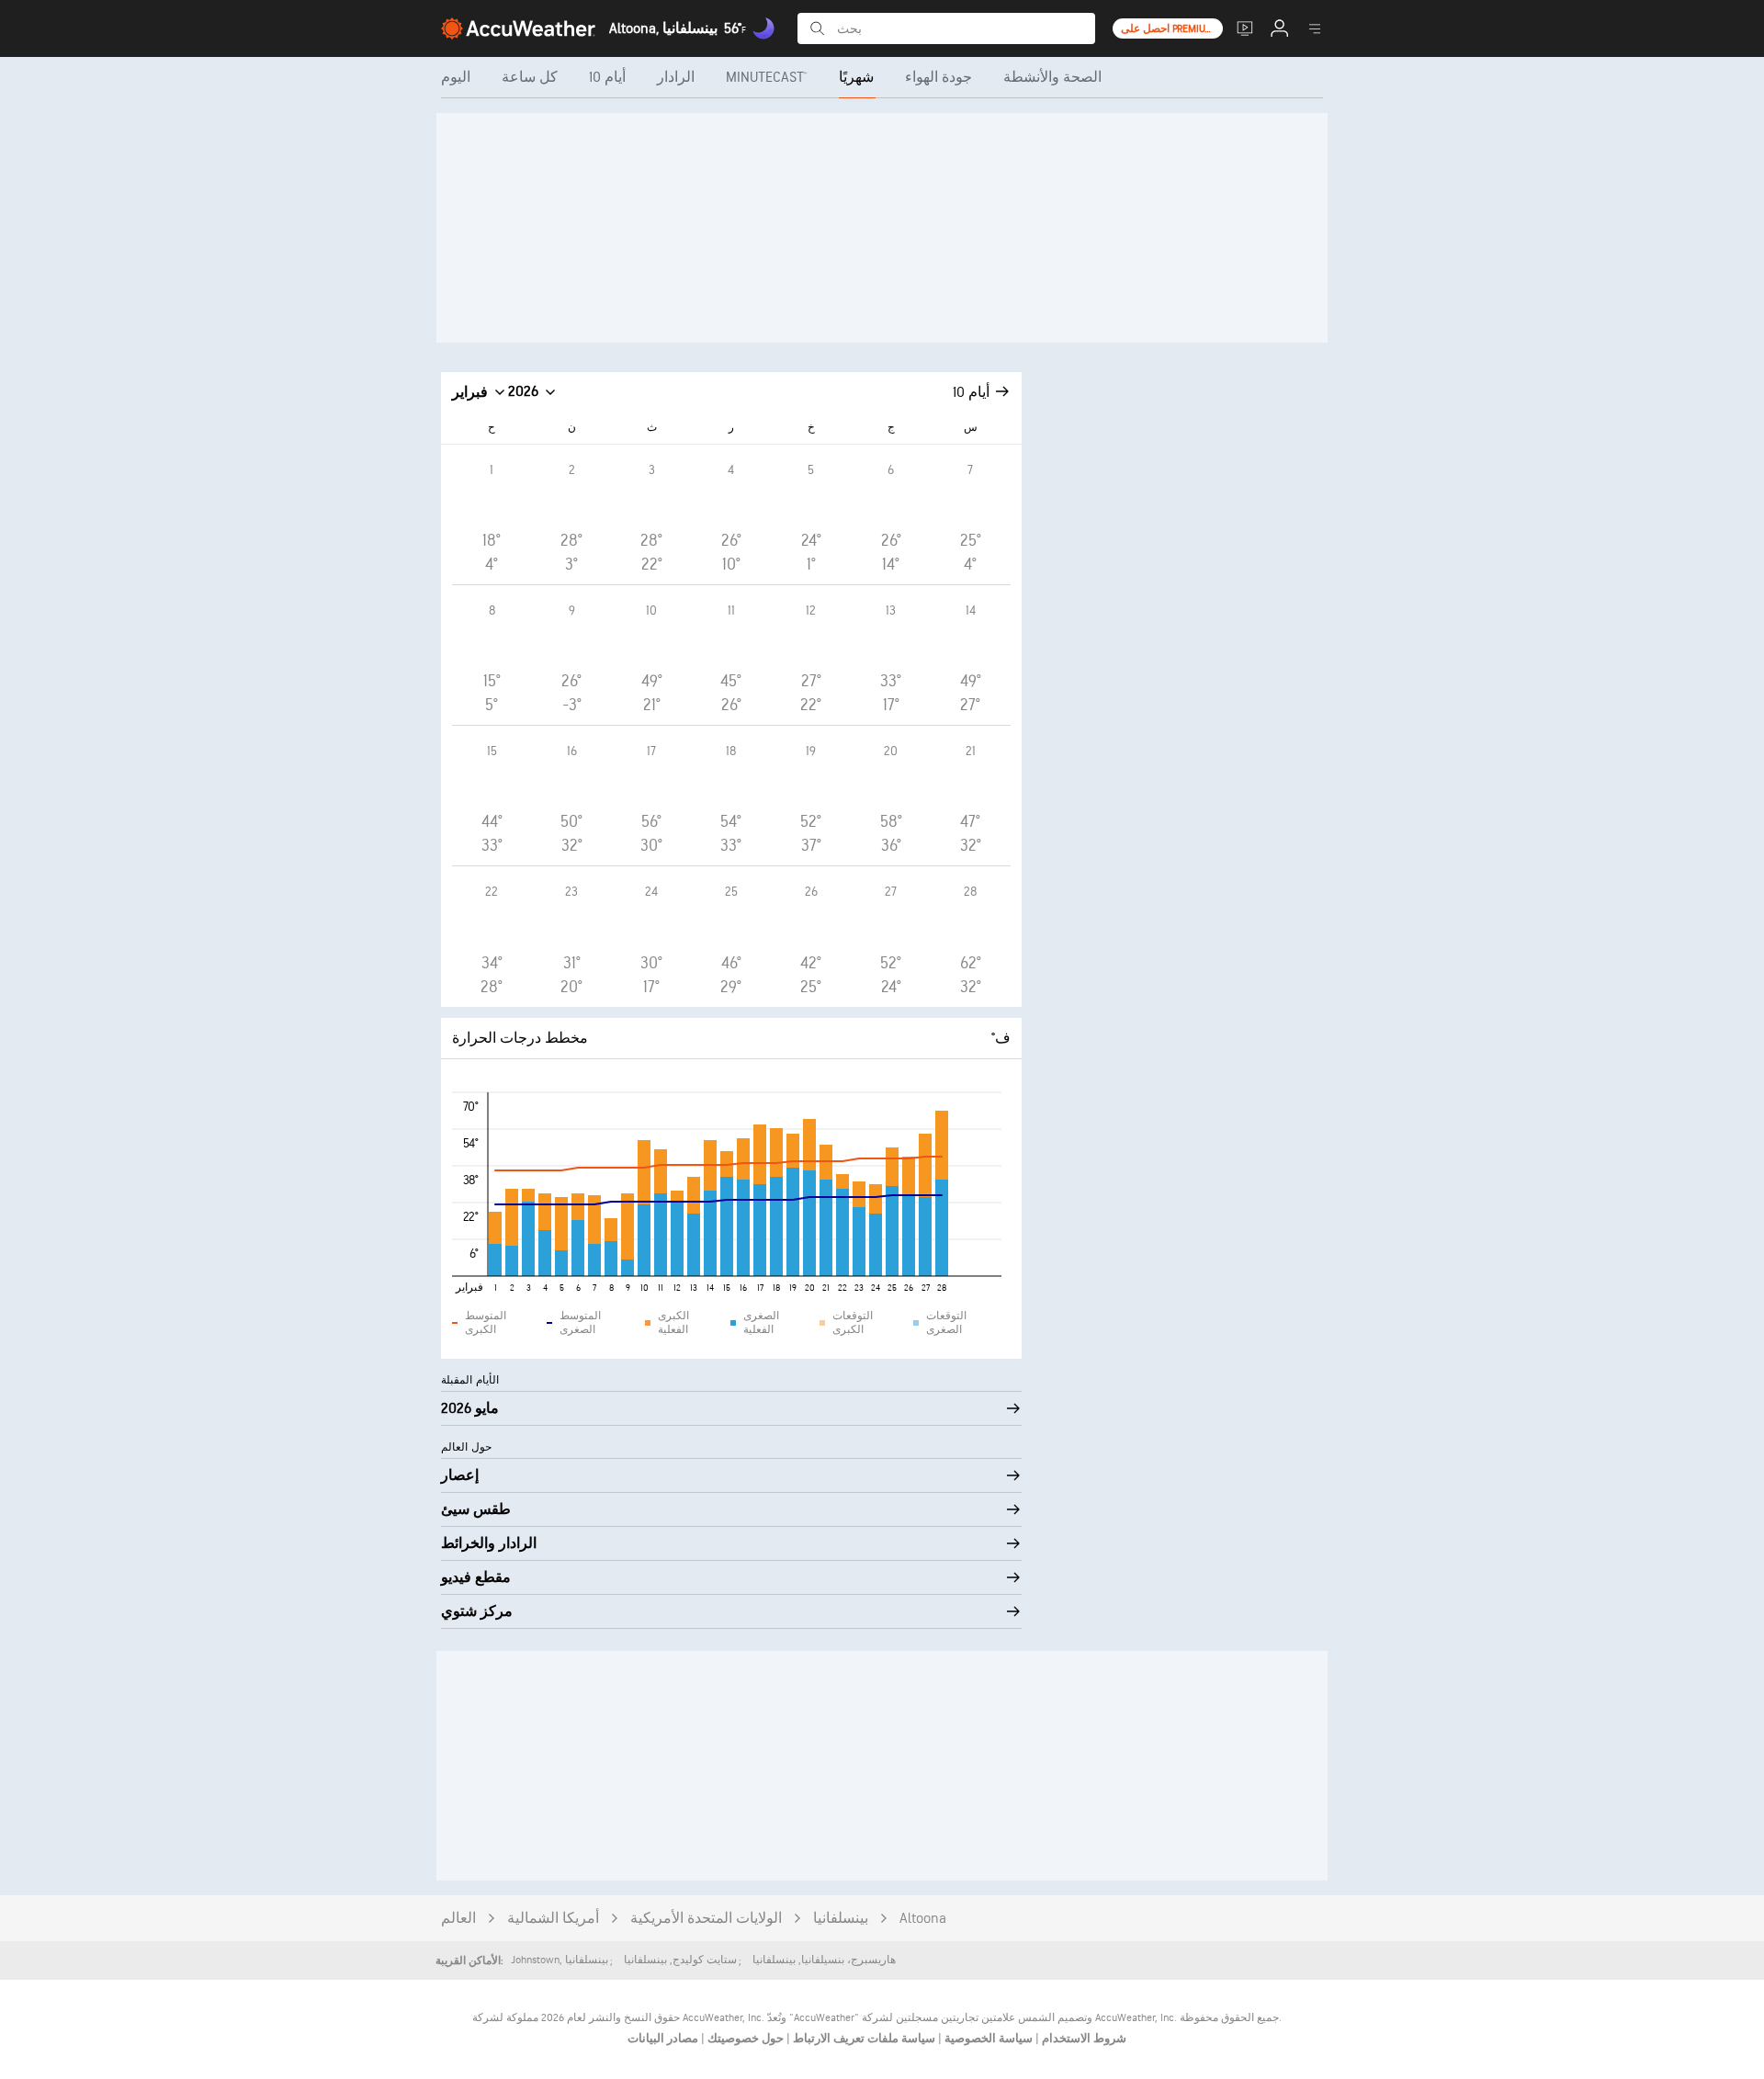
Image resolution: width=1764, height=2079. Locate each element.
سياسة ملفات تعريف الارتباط (863, 2039)
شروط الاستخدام (1083, 2039)
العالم (458, 1919)
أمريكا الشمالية (553, 1919)
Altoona (923, 1919)
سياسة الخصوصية (987, 2039)
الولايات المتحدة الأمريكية (706, 1919)
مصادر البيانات (663, 2039)
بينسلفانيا (841, 1919)
